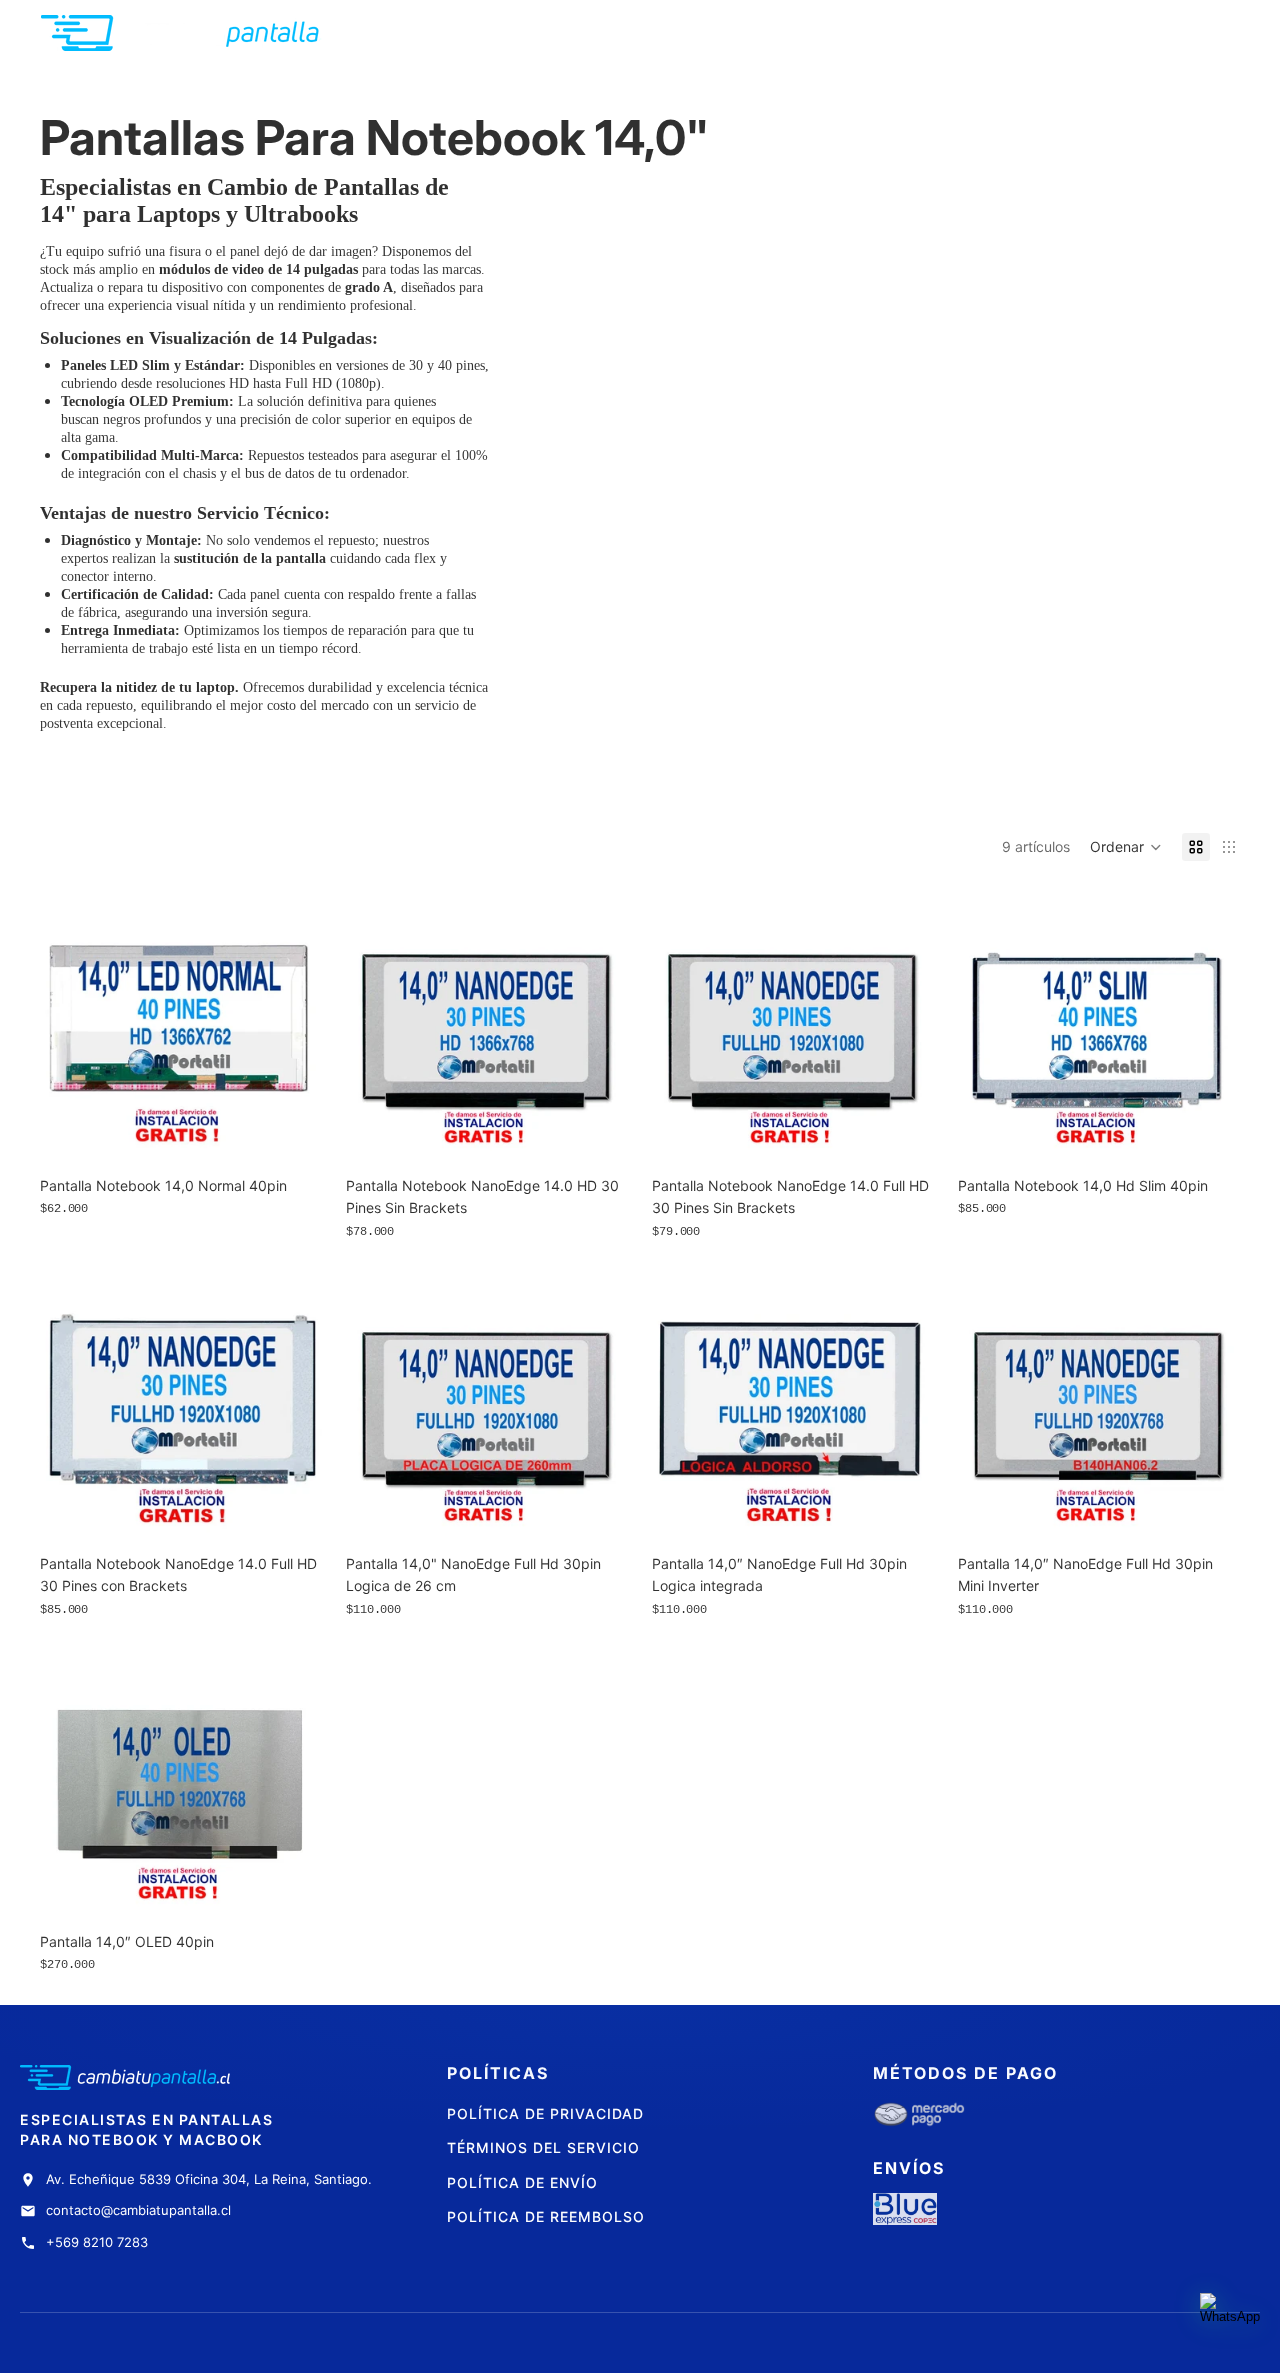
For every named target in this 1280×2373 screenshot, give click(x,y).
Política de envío (522, 2182)
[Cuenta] (1174, 33)
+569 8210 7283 (97, 2242)
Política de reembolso (546, 2216)
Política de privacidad (545, 2113)
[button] (1126, 847)
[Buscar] (1132, 33)
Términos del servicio (543, 2147)
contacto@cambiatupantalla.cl (138, 2210)
